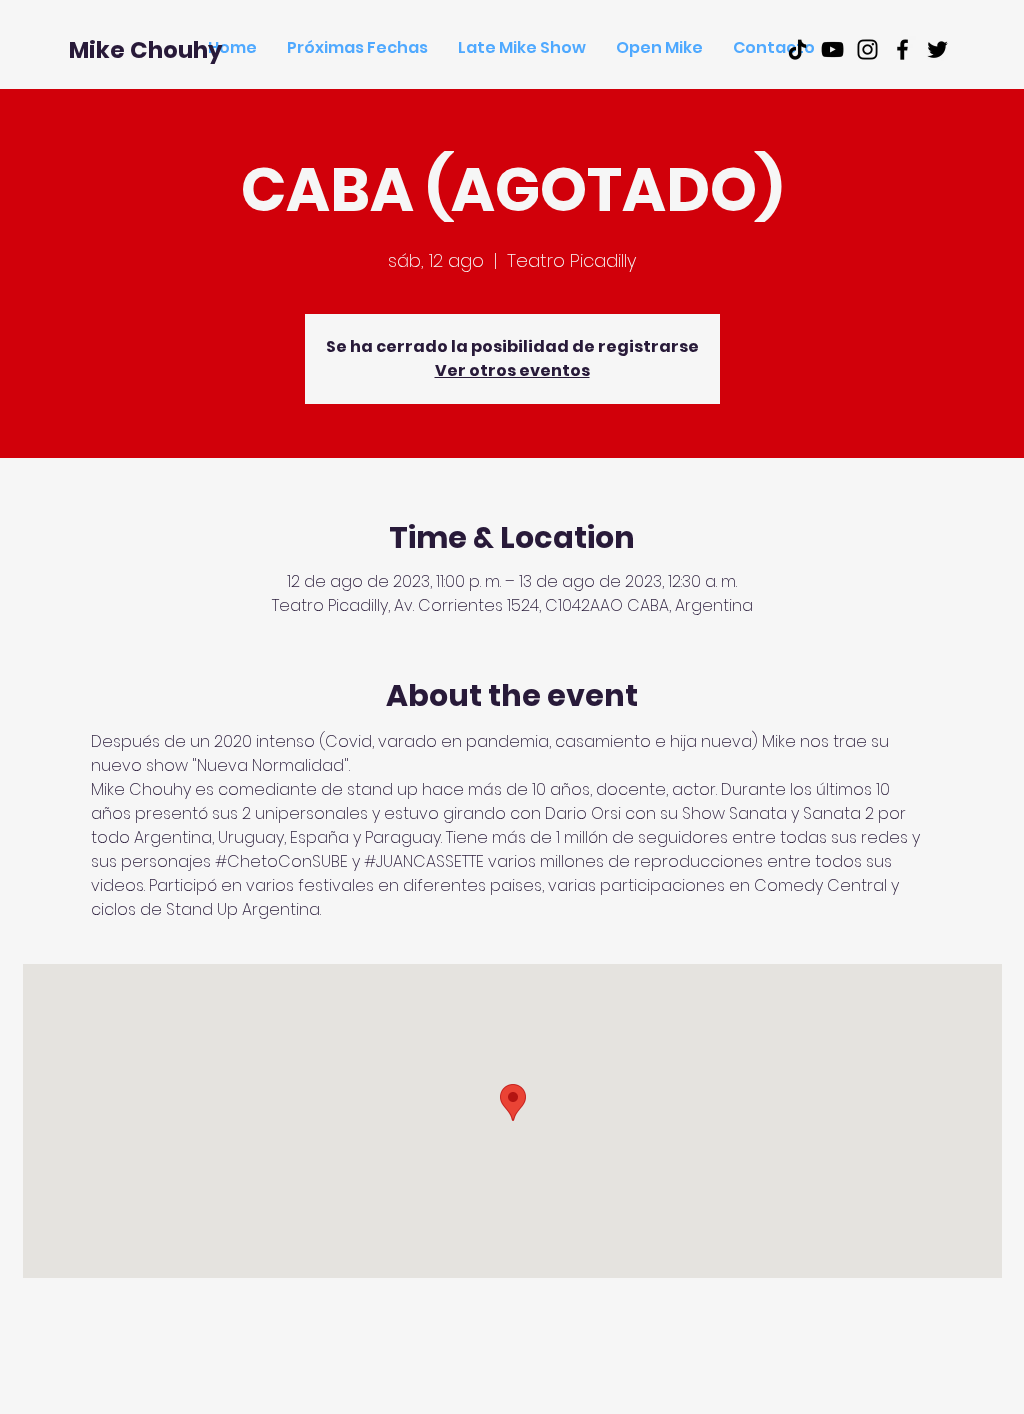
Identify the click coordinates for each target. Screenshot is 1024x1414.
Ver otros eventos (512, 370)
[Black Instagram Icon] (867, 49)
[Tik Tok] (797, 49)
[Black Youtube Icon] (832, 49)
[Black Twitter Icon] (937, 49)
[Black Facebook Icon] (902, 49)
